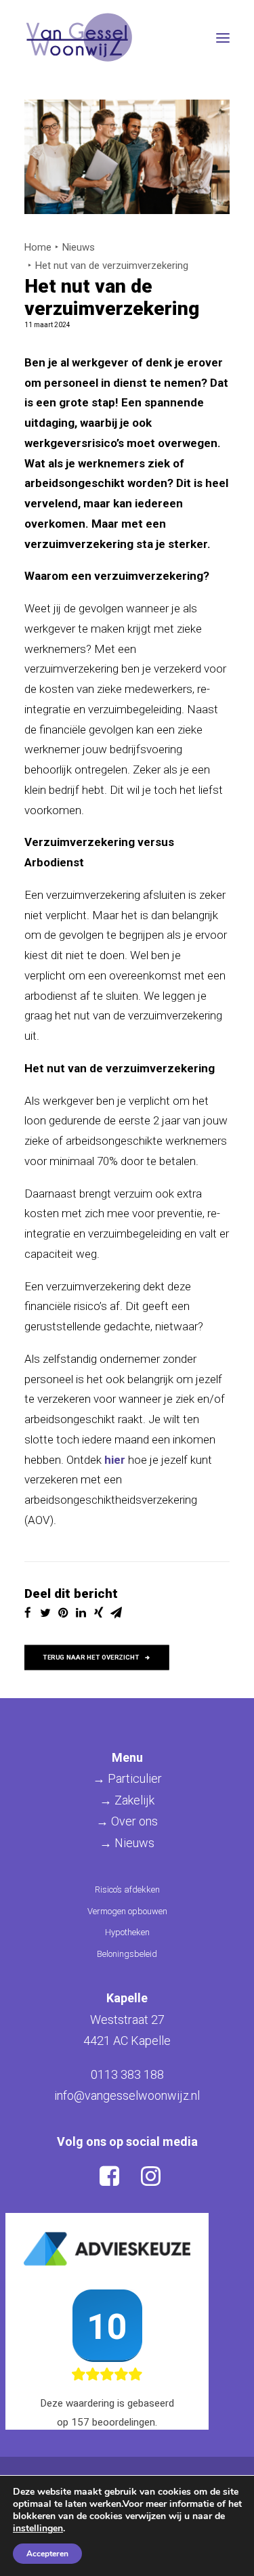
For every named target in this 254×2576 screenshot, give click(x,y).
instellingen (38, 2529)
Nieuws (79, 247)
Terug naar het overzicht (91, 1657)
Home (38, 247)
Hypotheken (127, 1932)
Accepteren (47, 2554)
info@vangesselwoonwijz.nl (127, 2095)
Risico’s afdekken (127, 1889)
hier (115, 1460)
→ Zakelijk (127, 1800)
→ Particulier (127, 1778)
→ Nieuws (127, 1843)
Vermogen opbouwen (127, 1911)
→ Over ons (127, 1821)
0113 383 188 (127, 2074)
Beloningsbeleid (127, 1954)
